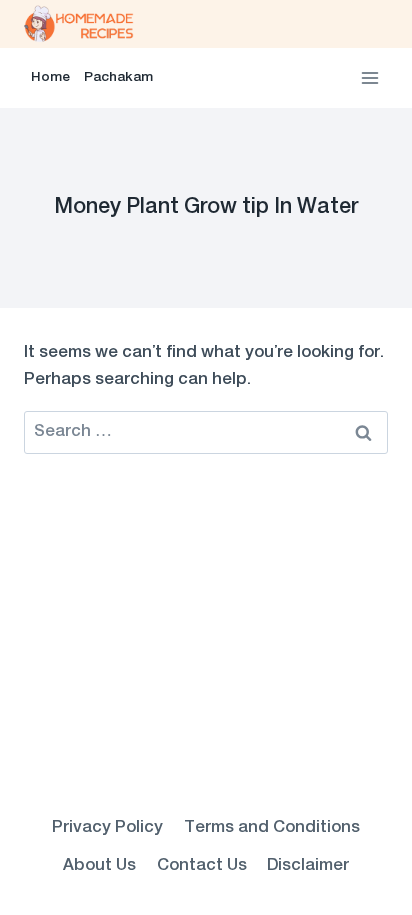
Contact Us (202, 866)
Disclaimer (308, 866)
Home (50, 78)
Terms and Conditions (272, 828)
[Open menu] (369, 77)
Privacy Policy (107, 828)
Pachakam (118, 78)
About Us (99, 866)
